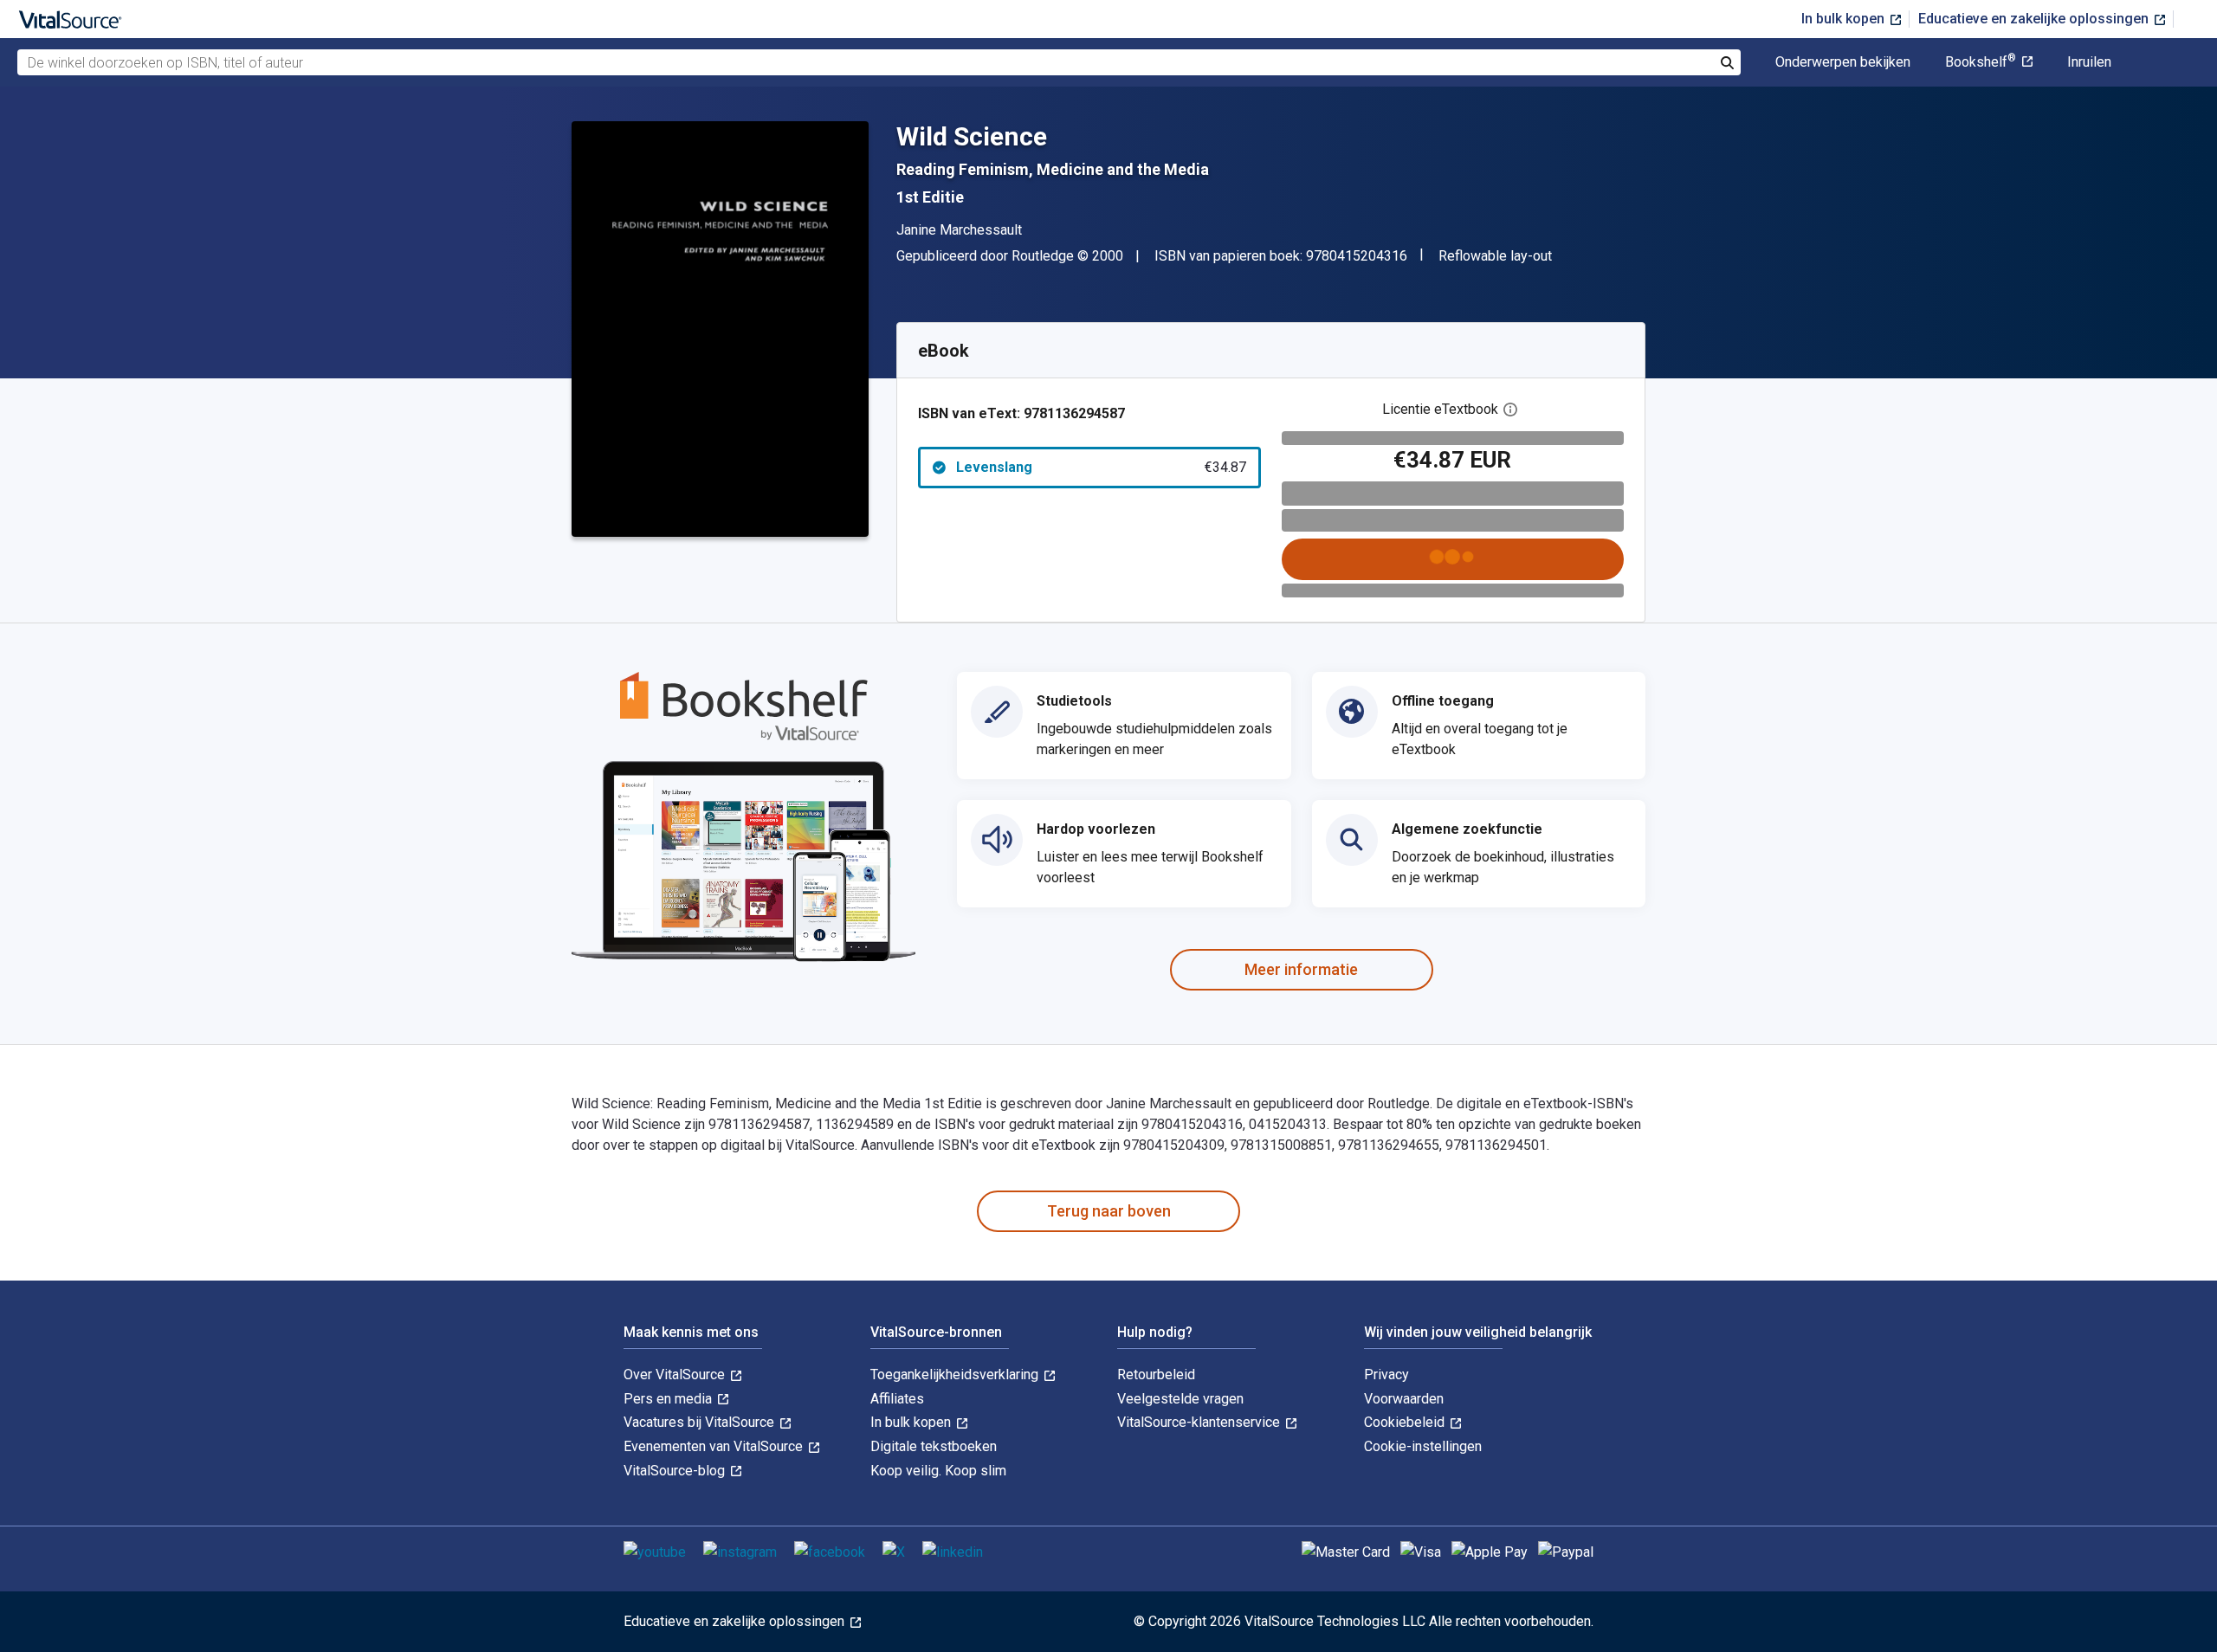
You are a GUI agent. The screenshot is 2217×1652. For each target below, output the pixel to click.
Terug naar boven (1109, 1211)
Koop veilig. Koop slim (938, 1471)
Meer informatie (1301, 969)
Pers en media (669, 1399)
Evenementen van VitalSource (715, 1446)
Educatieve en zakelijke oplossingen (2035, 19)
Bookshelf (1981, 62)
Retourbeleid (1156, 1375)
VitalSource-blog (676, 1471)
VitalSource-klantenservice (1200, 1422)
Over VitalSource (676, 1375)
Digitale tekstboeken (934, 1446)
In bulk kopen (1845, 19)
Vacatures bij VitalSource (701, 1422)
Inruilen (2089, 62)
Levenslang (1101, 467)
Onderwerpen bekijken (1843, 62)
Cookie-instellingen (1423, 1446)
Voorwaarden (1404, 1399)
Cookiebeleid (1406, 1422)
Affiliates (897, 1399)
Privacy (1386, 1375)
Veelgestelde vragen (1180, 1399)
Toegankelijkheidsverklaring (956, 1375)
